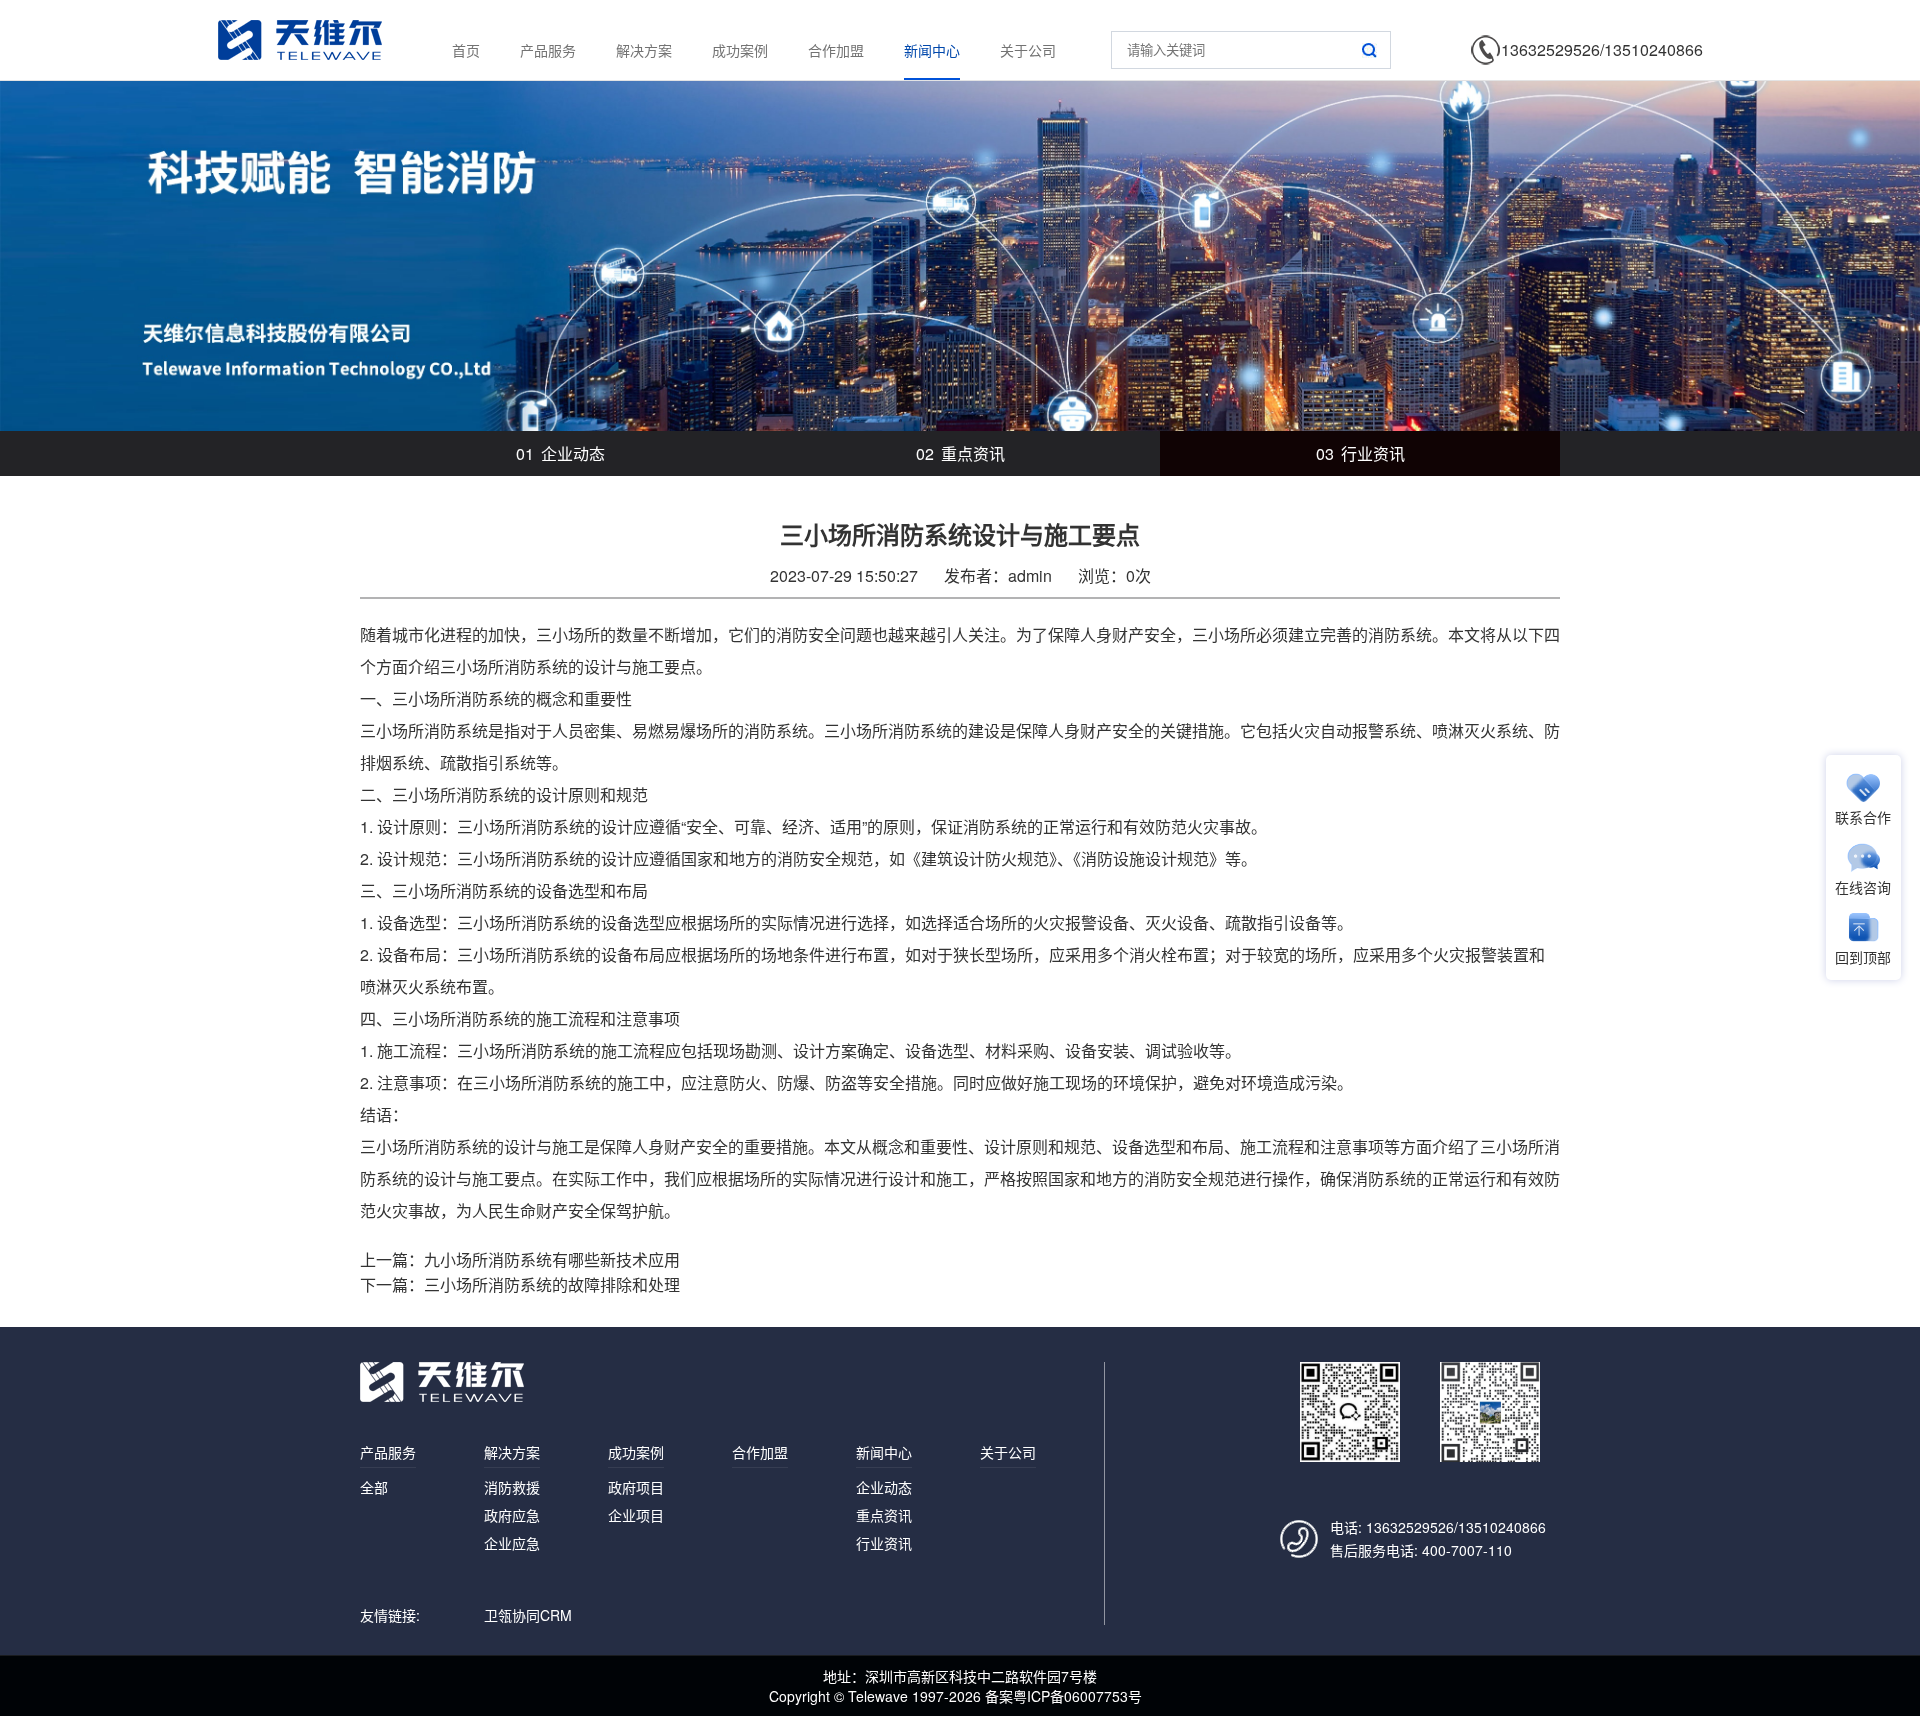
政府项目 (636, 1487)
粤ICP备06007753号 (1077, 1696)
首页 (466, 50)
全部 (374, 1487)
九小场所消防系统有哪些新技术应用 (552, 1259)
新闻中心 (932, 50)
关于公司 (1028, 50)
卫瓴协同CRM (528, 1615)
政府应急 (512, 1515)
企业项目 (636, 1515)
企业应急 (512, 1543)
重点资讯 (960, 453)
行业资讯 (1360, 453)
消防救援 (512, 1487)
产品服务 (548, 50)
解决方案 (644, 50)
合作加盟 (836, 50)
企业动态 (560, 453)
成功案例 (740, 50)
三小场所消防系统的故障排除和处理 (552, 1284)
